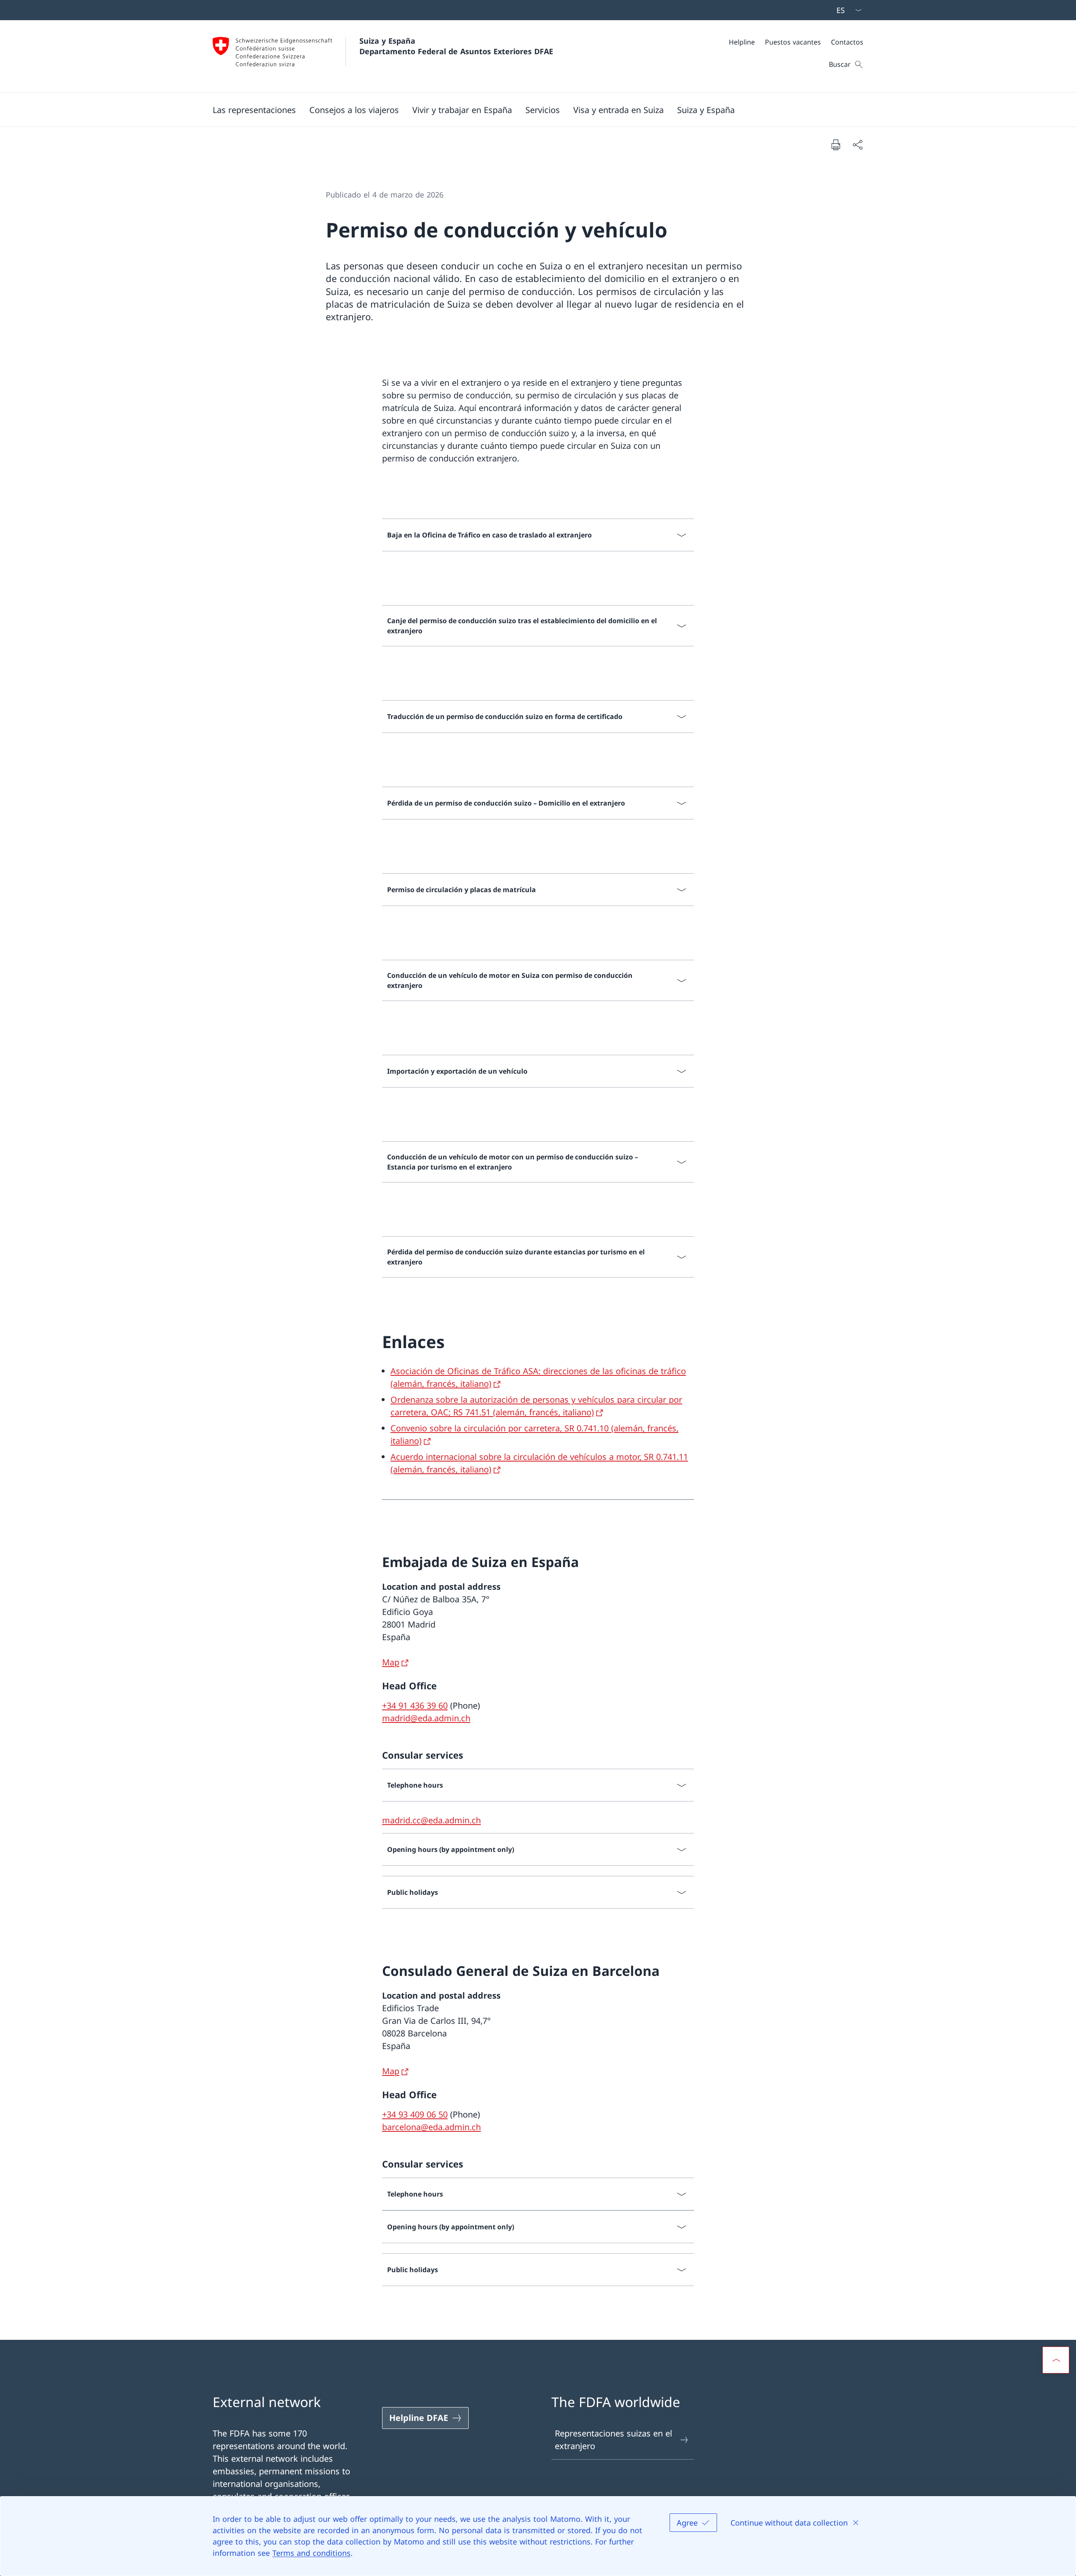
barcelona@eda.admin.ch (431, 2127)
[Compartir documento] (857, 145)
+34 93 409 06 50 (415, 2114)
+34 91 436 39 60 (415, 1705)
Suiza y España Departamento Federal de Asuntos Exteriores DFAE (456, 46)
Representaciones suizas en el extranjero (613, 2440)
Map (391, 1662)
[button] (254, 110)
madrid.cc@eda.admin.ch (431, 1820)
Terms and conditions (311, 2553)
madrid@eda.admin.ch (426, 1718)
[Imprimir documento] (836, 145)
